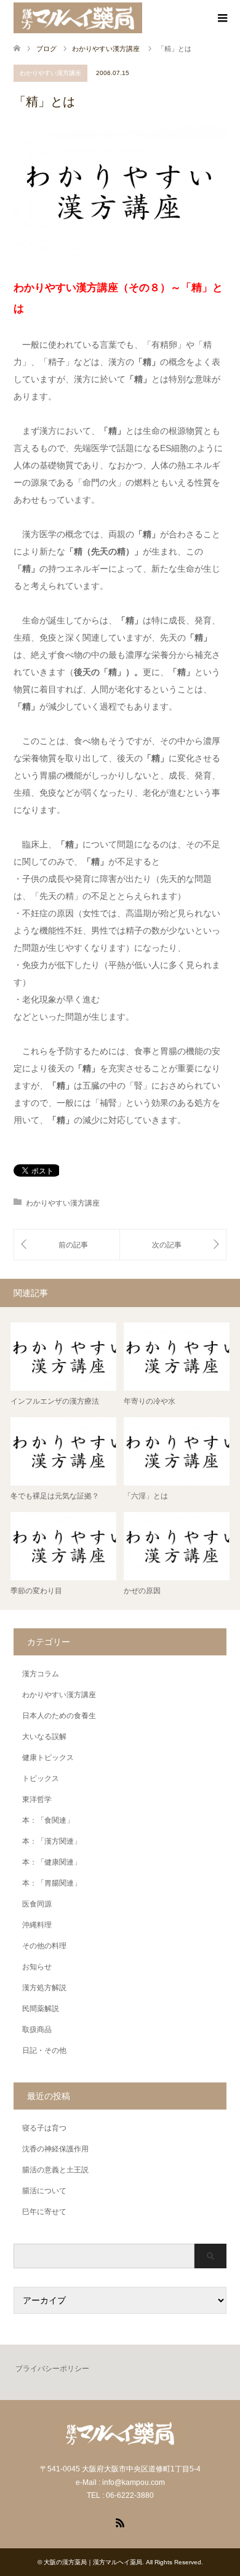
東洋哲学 (37, 1799)
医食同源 (37, 1904)
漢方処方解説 (44, 1988)
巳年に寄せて (44, 2212)
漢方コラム (41, 1674)
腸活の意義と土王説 (55, 2170)
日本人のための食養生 (59, 1716)
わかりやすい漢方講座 (50, 73)
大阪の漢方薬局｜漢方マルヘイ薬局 (93, 2562)
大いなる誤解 (44, 1737)
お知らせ (37, 1967)
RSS (120, 2522)
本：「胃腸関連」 (52, 1883)
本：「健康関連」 (52, 1862)
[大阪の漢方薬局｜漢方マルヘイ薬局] (78, 18)
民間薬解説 (41, 2009)
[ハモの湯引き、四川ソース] (173, 1245)
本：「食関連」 (48, 1820)
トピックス (41, 1778)
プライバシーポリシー (52, 2369)
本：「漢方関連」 (52, 1841)
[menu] (222, 18)
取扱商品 (37, 2030)
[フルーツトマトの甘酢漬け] (67, 1245)
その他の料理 (44, 1946)
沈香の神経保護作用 (55, 2149)
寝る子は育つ (44, 2128)
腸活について (44, 2191)
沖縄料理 (37, 1925)
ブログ (46, 49)
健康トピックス (48, 1758)
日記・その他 (44, 2050)
